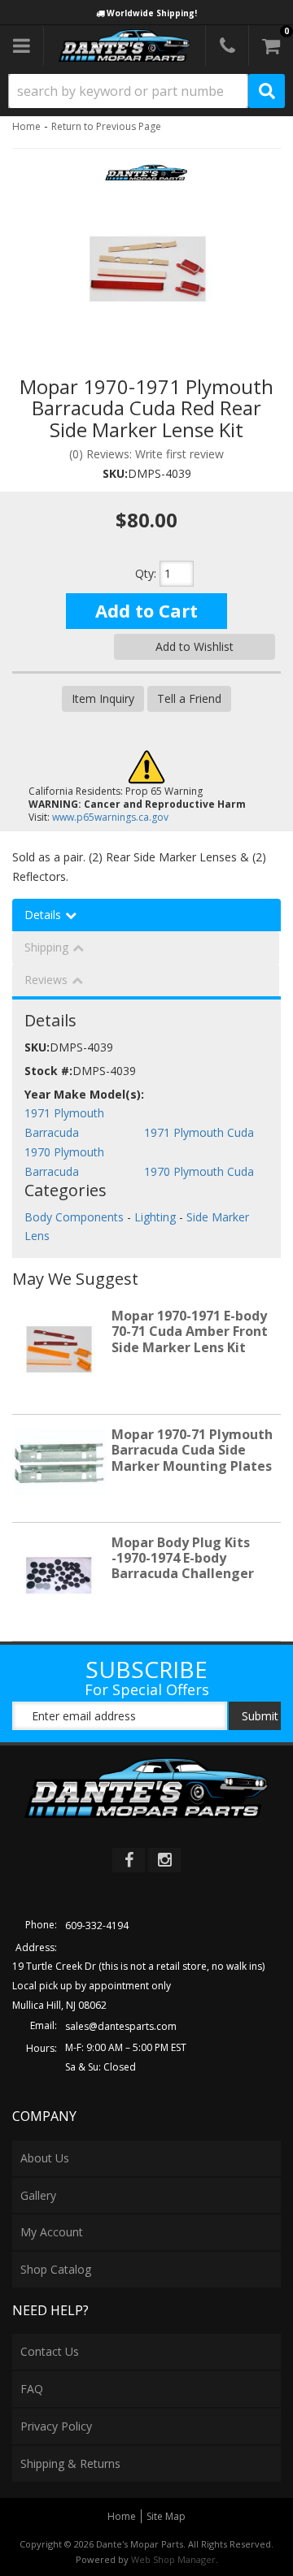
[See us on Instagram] (164, 1860)
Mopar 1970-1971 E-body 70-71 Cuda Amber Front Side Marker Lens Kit (190, 1331)
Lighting (155, 1217)
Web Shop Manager (173, 2559)
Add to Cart (146, 610)
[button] (146, 91)
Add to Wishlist (195, 646)
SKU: (115, 473)
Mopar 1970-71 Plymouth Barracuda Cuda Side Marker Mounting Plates (192, 1450)
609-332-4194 (97, 1925)
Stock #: (48, 1071)
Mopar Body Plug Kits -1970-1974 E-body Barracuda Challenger (183, 1558)
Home (26, 126)
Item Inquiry (103, 698)
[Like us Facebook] (129, 1860)
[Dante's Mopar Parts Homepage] (125, 46)
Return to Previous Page (106, 126)
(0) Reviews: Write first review (146, 454)
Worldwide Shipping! (152, 13)
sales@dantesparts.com (121, 2026)
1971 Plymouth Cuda (199, 1132)
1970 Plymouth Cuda (199, 1171)
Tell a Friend (189, 698)
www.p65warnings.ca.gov (110, 817)
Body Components (74, 1217)
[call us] (227, 46)
